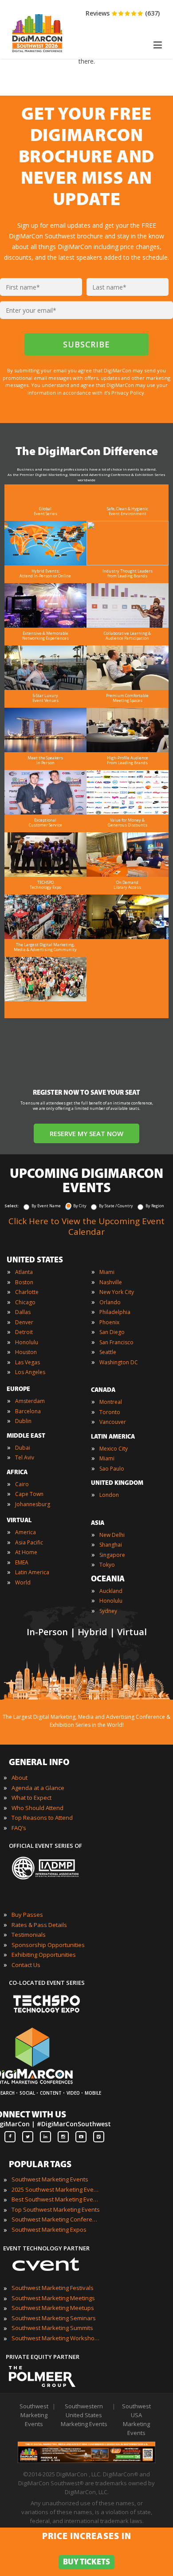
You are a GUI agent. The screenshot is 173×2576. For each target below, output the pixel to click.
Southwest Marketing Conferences (56, 2219)
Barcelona (28, 1411)
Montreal (111, 1402)
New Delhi (112, 1535)
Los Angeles (30, 1372)
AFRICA (17, 1473)
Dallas (23, 1312)
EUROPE (18, 1389)
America (26, 1532)
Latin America (32, 1572)
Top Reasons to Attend (42, 1818)
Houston (26, 1352)
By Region (155, 1206)
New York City (117, 1292)
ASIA (98, 1523)
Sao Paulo (112, 1469)
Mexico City (114, 1449)
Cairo (22, 1484)
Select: (12, 1206)
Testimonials (29, 1935)
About (20, 1778)
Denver (24, 1322)
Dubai (23, 1448)
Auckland (111, 1591)
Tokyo (107, 1565)
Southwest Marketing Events (50, 2179)
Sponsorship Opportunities (48, 1945)
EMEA (22, 1562)
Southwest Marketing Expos (49, 2229)
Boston (24, 1282)
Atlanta (24, 1272)
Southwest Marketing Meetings (53, 2298)
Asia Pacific (29, 1542)
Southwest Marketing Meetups (53, 2308)
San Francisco (116, 1342)
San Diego (112, 1332)
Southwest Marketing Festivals (53, 2288)
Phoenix (109, 1322)
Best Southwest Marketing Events (56, 2199)
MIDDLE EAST (26, 1436)
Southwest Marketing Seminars (54, 2318)
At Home (26, 1552)
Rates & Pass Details (39, 1925)
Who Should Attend (37, 1808)
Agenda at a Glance (38, 1788)
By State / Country (116, 1206)
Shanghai (111, 1545)
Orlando (110, 1302)
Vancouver (113, 1422)
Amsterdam (30, 1401)
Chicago (25, 1302)
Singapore (112, 1555)
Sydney (108, 1611)
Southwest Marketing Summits (52, 2328)
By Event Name (46, 1206)
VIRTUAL (19, 1521)
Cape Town (29, 1494)
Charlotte (27, 1292)
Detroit (24, 1332)
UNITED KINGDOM (117, 1483)
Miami (107, 1272)
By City (80, 1206)
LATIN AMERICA (113, 1437)
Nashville (111, 1282)
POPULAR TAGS (40, 2165)
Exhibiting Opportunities (44, 1955)
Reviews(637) (123, 13)
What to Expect (31, 1798)
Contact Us (26, 1965)
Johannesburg (33, 1504)
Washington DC (119, 1362)
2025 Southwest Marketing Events (56, 2189)
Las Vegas (28, 1362)
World (23, 1582)
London (109, 1495)
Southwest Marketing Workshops (56, 2338)
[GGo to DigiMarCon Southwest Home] (37, 54)
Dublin (23, 1421)
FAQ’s (19, 1828)
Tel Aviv (25, 1457)
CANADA (103, 1390)
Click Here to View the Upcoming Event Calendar (86, 1226)
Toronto (110, 1412)
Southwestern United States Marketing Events (84, 2415)
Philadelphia (115, 1312)
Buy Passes (27, 1915)
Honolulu (27, 1342)
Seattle (108, 1352)
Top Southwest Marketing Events (56, 2209)
